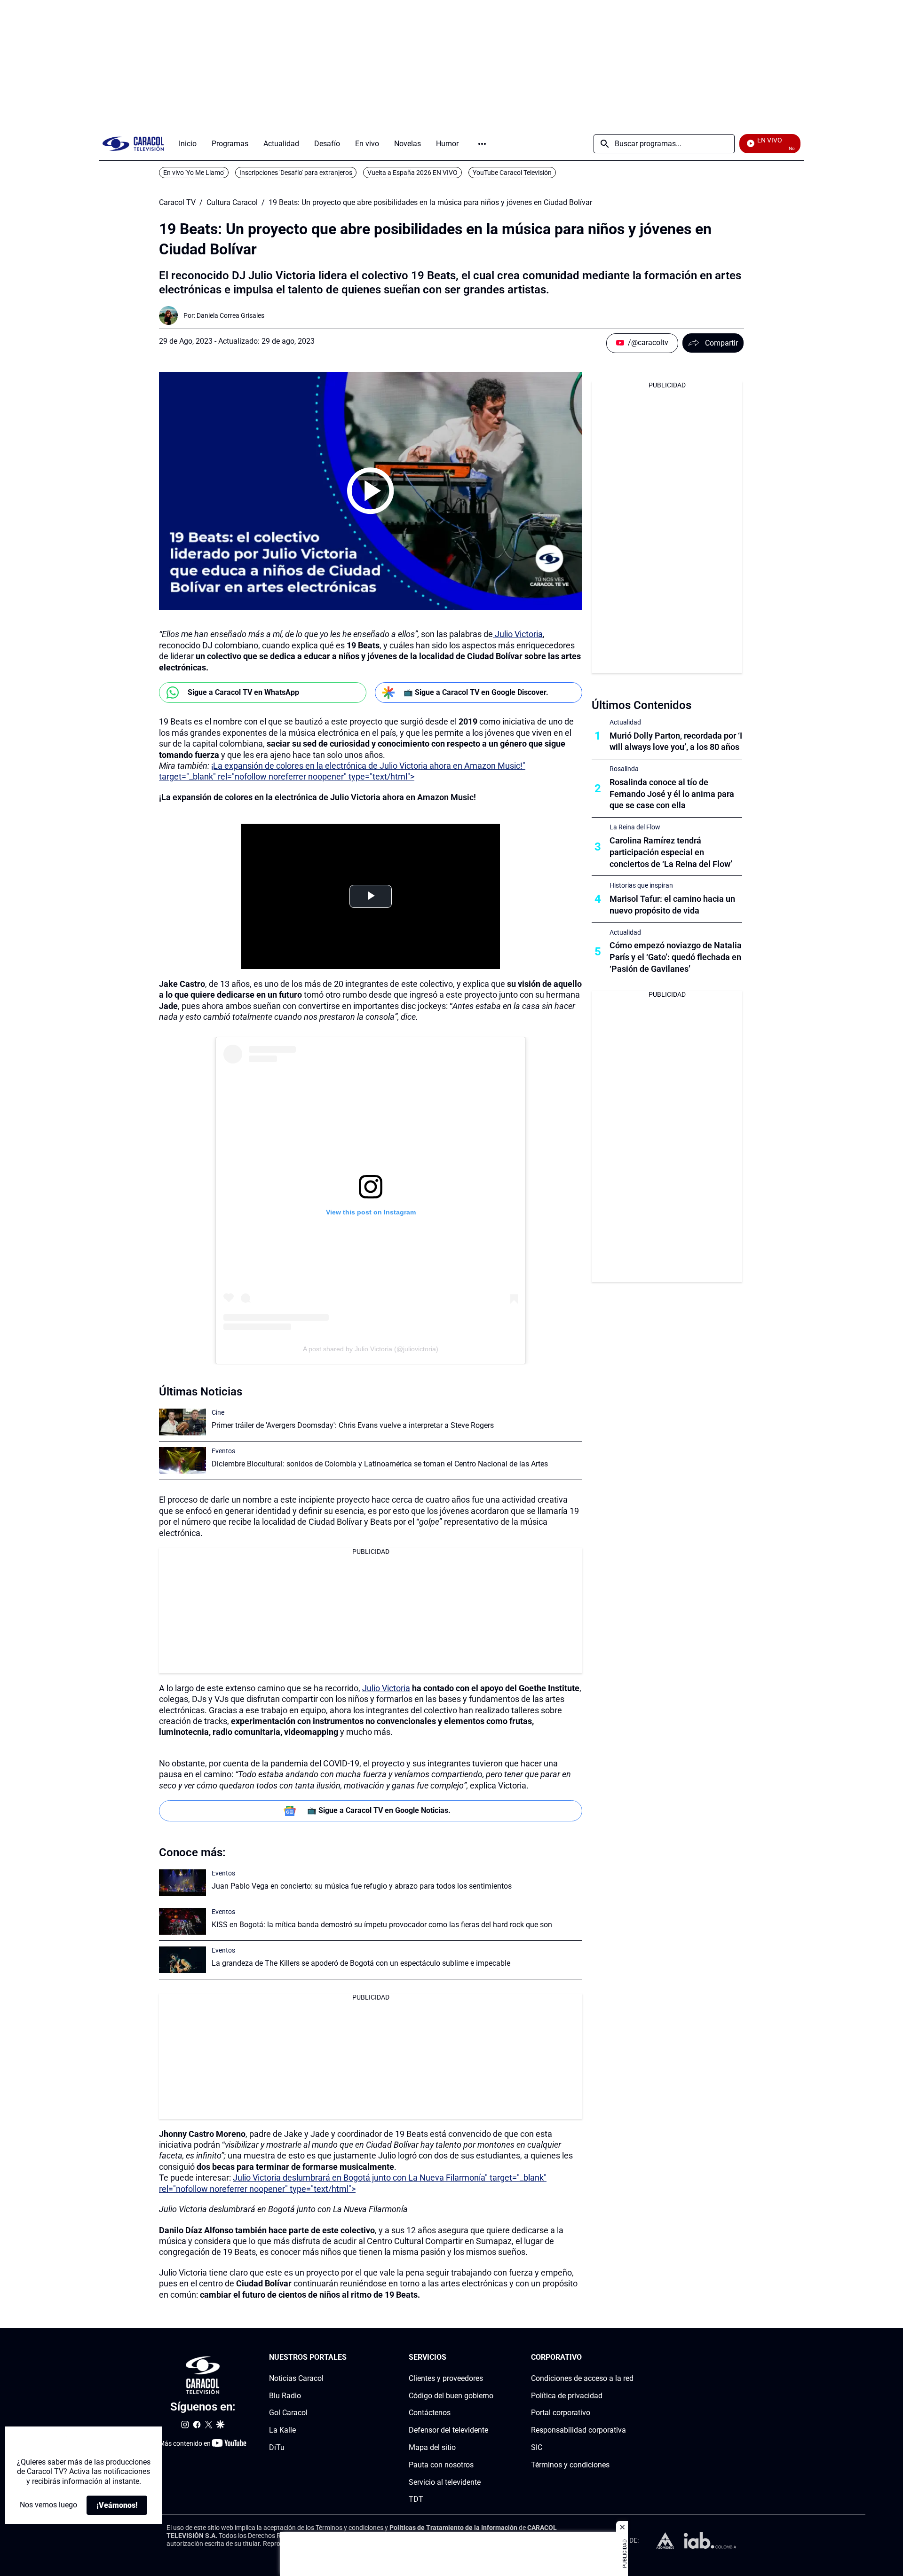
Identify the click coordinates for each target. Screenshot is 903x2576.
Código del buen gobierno (451, 2396)
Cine (218, 1412)
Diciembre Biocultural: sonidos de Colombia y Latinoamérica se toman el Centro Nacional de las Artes (380, 1464)
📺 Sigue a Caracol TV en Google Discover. (476, 692)
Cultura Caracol (232, 203)
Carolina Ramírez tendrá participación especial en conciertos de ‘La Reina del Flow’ (671, 852)
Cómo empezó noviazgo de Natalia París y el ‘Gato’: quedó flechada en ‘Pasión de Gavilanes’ (676, 957)
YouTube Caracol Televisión (512, 173)
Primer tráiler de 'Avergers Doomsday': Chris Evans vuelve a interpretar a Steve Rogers (353, 1425)
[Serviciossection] (491, 2358)
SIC (537, 2447)
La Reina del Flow (635, 827)
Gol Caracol (288, 2413)
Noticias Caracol (296, 2378)
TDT (416, 2499)
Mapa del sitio (432, 2447)
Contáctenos (430, 2413)
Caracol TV (177, 203)
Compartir (721, 343)
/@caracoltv (648, 343)
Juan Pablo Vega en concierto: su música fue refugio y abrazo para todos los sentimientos (362, 1886)
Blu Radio (285, 2396)
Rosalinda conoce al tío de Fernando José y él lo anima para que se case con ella (672, 794)
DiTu (277, 2447)
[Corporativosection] (631, 2358)
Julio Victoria (518, 634)
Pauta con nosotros (441, 2465)
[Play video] (371, 491)
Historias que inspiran (641, 885)
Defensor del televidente (448, 2430)
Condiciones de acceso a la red (582, 2378)
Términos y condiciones (570, 2465)
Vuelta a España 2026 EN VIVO (412, 173)
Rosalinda (624, 769)
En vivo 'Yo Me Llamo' (194, 173)
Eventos (223, 1451)
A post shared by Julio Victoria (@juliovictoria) (371, 1349)
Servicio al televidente (445, 2482)
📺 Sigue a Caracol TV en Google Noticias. (379, 1810)
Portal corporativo (561, 2413)
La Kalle (282, 2430)
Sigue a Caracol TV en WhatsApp (243, 692)
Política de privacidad (567, 2396)
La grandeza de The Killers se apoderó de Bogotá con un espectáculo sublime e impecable (361, 1963)
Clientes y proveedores (446, 2378)
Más (482, 144)
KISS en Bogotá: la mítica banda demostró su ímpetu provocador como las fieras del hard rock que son (382, 1925)
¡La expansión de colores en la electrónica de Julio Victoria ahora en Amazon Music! (317, 797)
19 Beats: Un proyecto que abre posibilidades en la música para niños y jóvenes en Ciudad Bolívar (430, 203)
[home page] (133, 144)
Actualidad (625, 722)
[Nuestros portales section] (349, 2358)
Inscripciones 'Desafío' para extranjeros (296, 173)
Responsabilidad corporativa (578, 2430)
